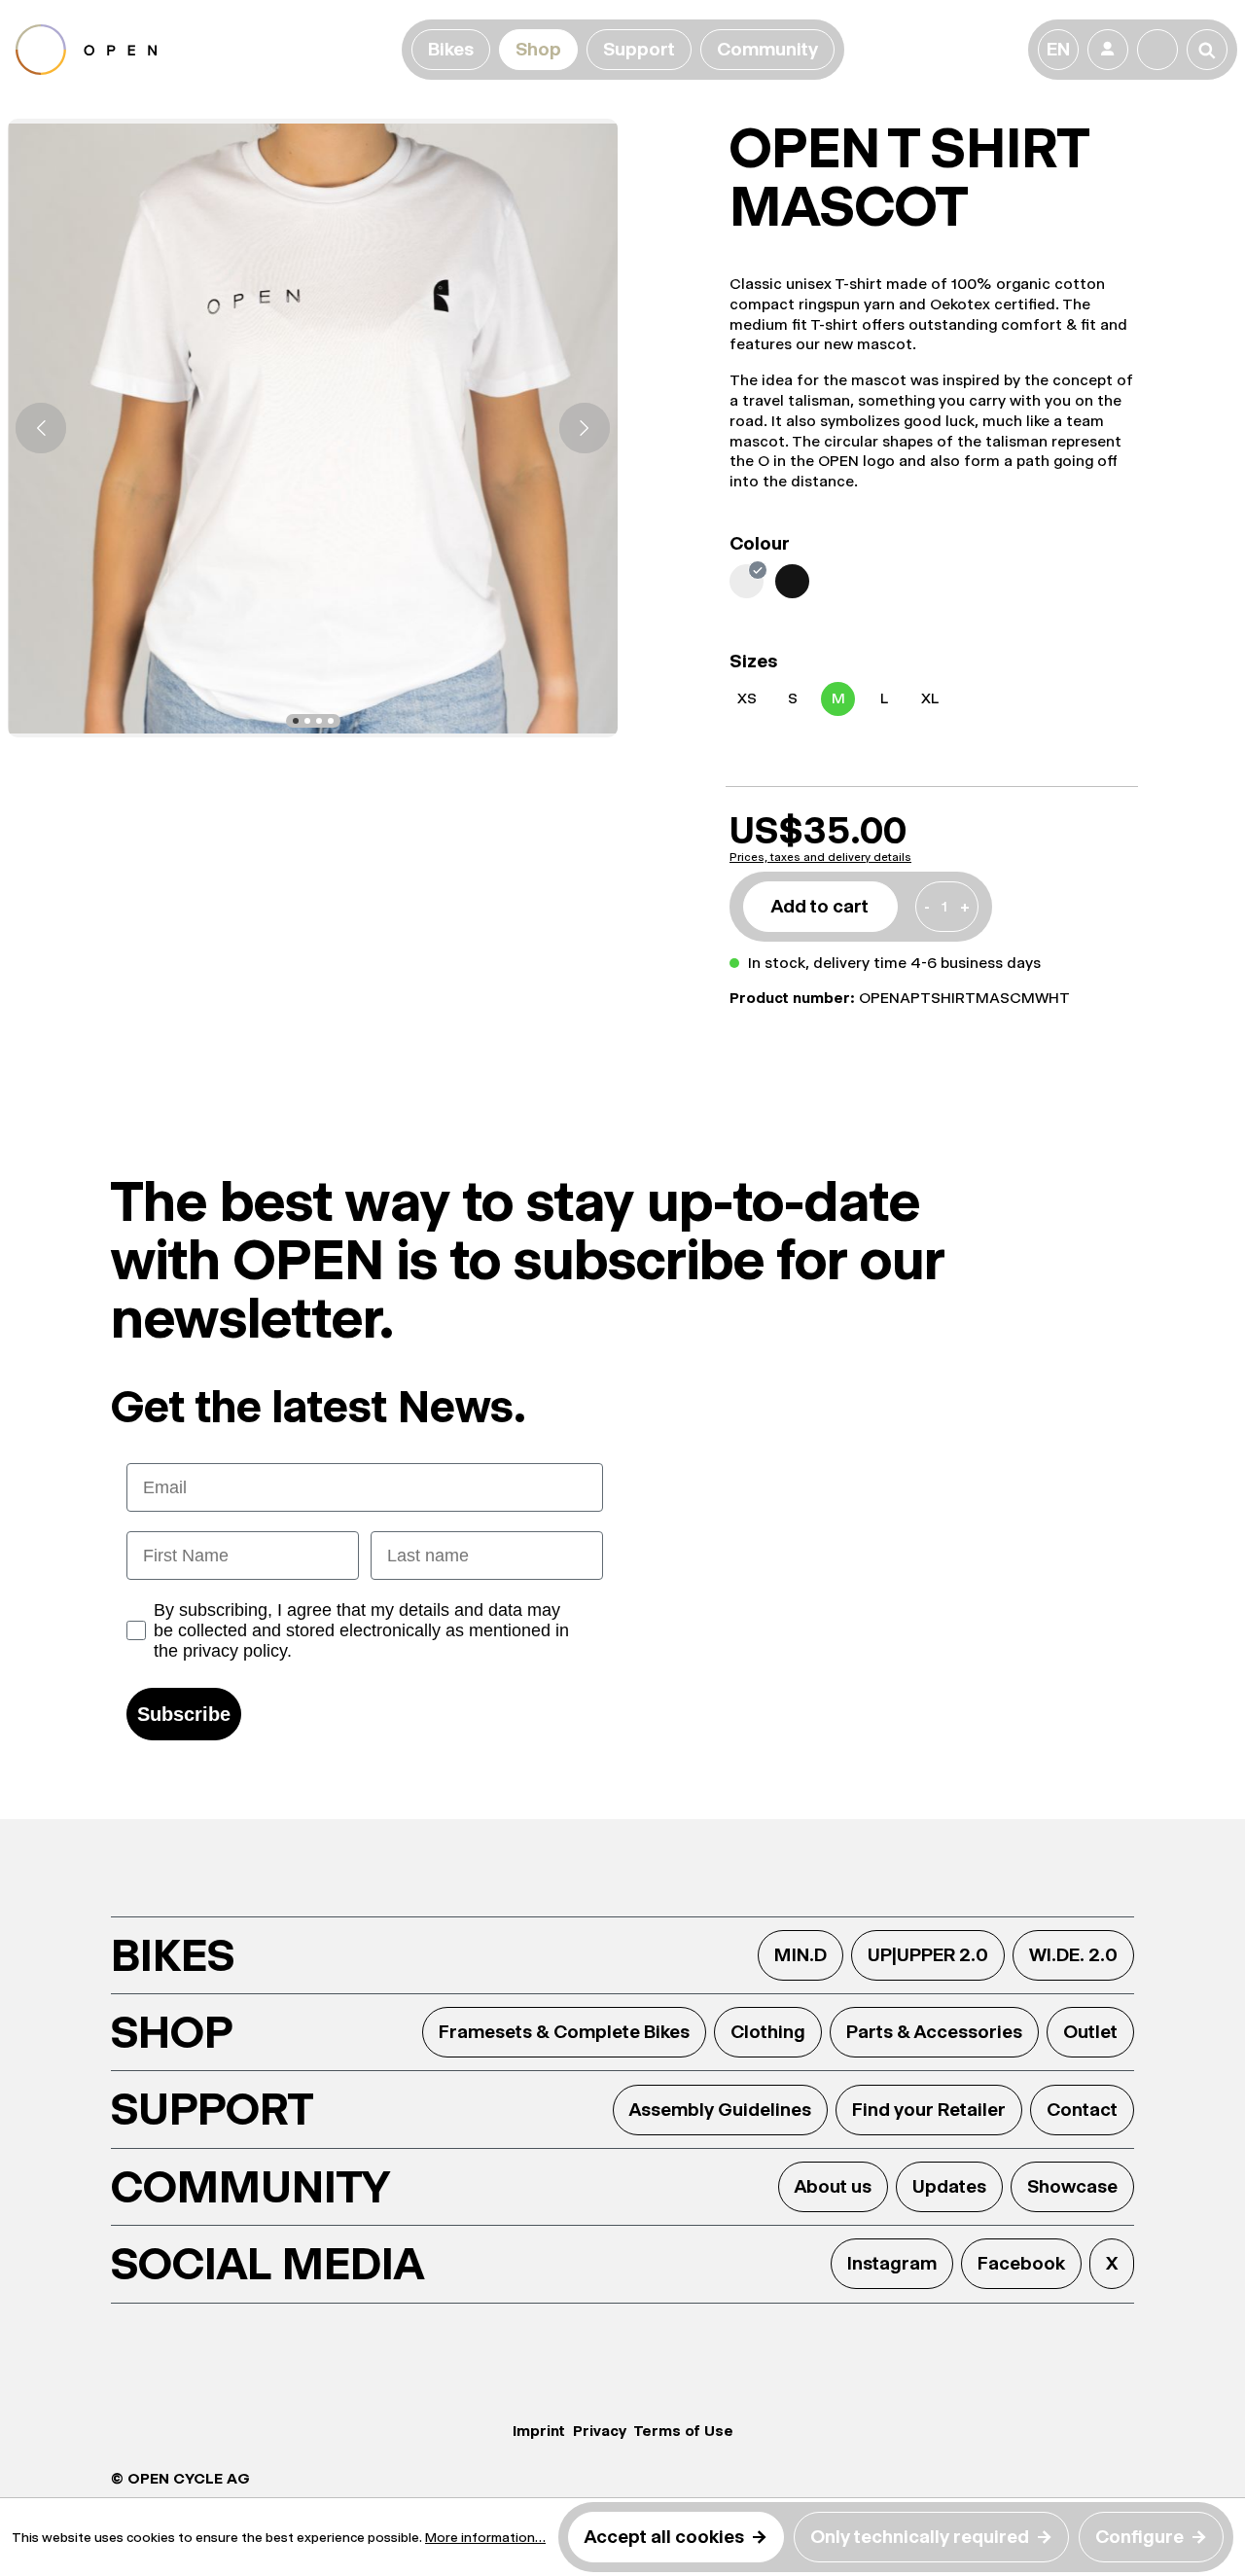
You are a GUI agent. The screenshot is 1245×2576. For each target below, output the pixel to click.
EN (1058, 49)
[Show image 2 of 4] (307, 721)
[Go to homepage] (205, 50)
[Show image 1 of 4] (296, 721)
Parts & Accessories (934, 2032)
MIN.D (800, 1955)
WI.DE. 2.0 (1073, 1955)
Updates (949, 2186)
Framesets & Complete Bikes (564, 2032)
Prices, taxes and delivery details (820, 857)
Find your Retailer (929, 2110)
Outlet (1090, 2032)
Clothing (768, 2032)
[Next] (585, 428)
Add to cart (820, 906)
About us (833, 2186)
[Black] (792, 581)
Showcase (1072, 2186)
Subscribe (184, 1714)
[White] (747, 581)
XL (930, 698)
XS (747, 698)
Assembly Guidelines (720, 2110)
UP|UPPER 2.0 (928, 1955)
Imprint (539, 2431)
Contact (1082, 2110)
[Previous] (41, 428)
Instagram (892, 2263)
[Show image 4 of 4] (331, 721)
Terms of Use (684, 2431)
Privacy (600, 2431)
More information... (485, 2537)
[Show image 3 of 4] (319, 721)
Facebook (1021, 2263)
